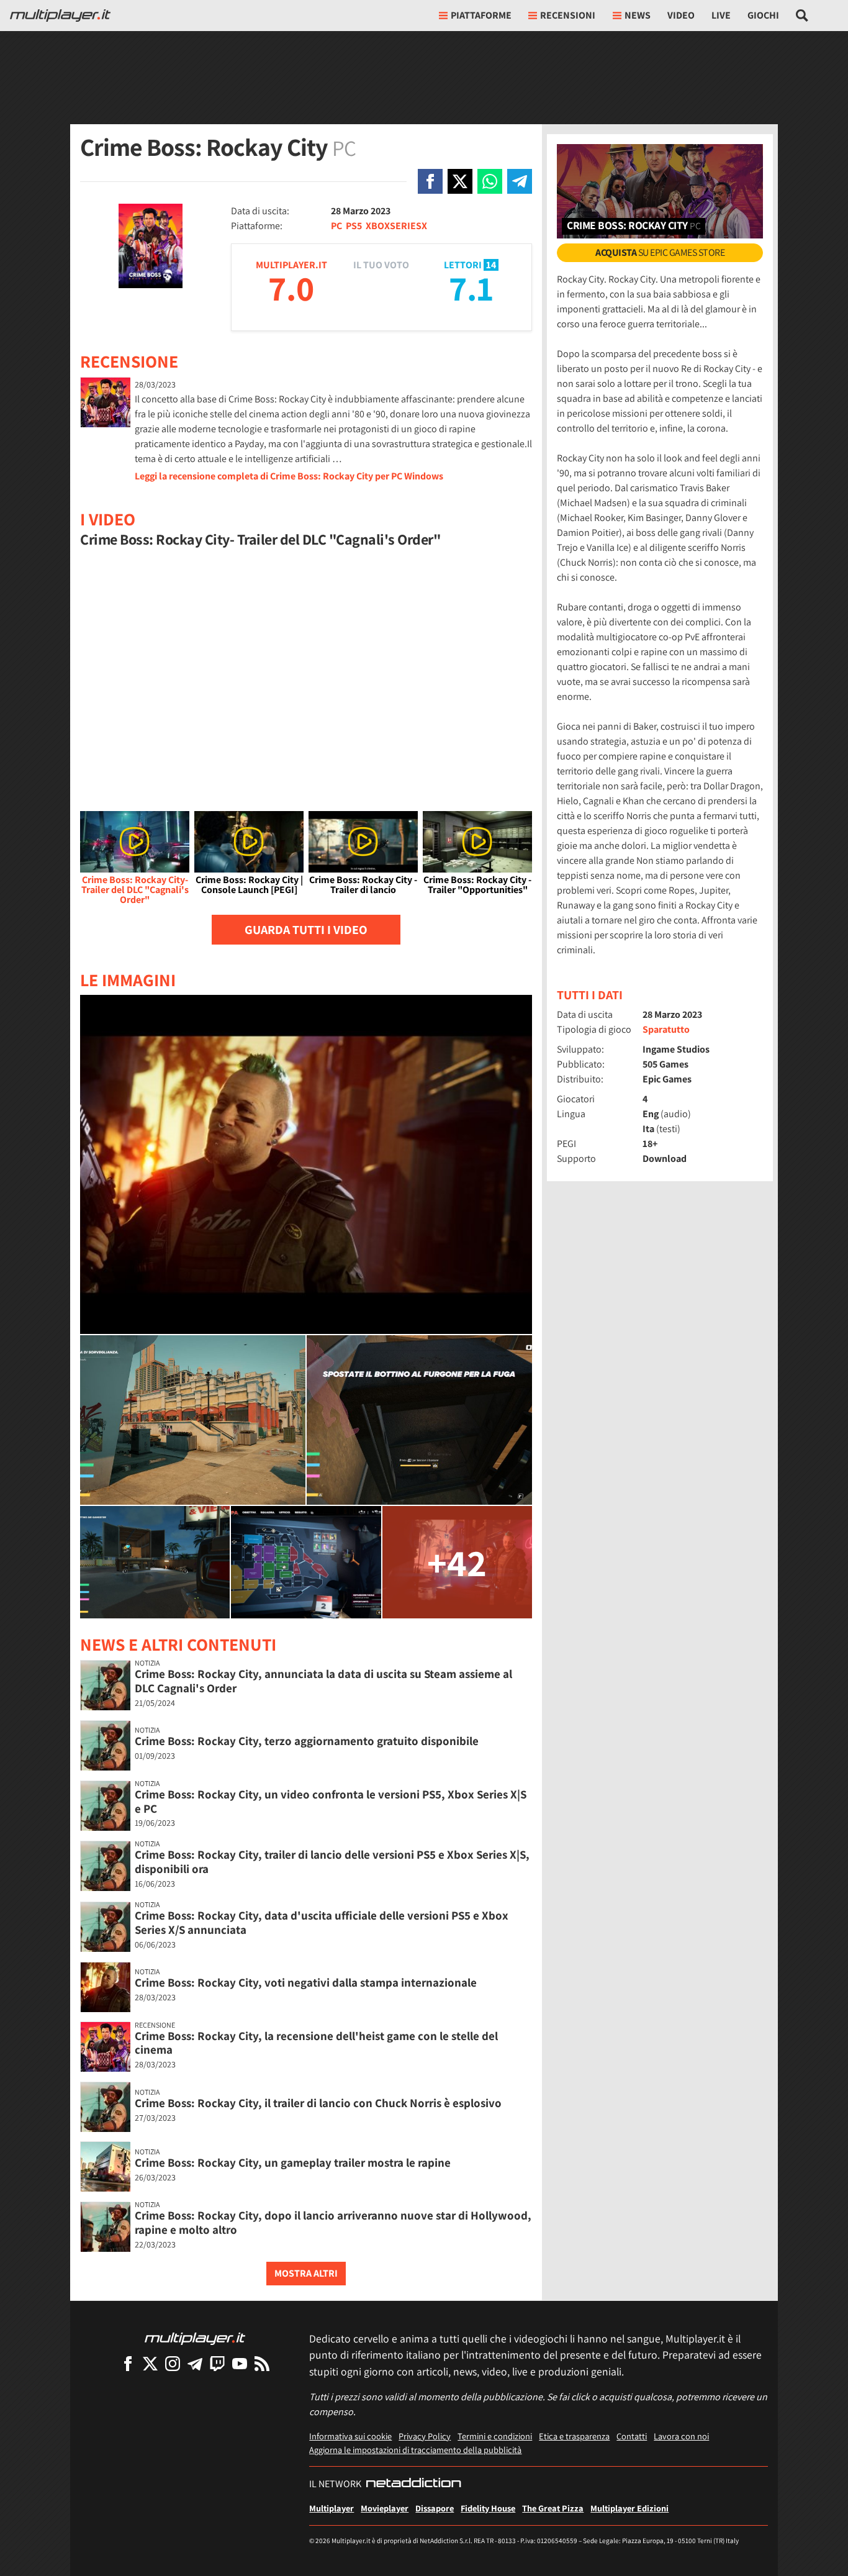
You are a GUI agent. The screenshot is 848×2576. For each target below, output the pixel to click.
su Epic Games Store (660, 252)
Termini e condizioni (495, 2436)
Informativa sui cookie (350, 2436)
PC (336, 226)
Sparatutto (666, 1029)
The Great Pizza (553, 2508)
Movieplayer (385, 2508)
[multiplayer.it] (195, 2338)
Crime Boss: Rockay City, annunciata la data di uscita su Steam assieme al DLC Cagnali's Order (323, 1681)
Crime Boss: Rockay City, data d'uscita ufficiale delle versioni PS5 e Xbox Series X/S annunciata (322, 1922)
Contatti (632, 2436)
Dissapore (435, 2508)
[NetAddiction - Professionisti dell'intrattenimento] (413, 2484)
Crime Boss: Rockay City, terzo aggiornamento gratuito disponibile (307, 1741)
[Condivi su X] (460, 181)
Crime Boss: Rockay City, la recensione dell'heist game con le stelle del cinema (316, 2043)
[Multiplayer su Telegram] (195, 2363)
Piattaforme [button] (481, 15)
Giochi (763, 15)
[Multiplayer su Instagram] (173, 2363)
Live (721, 15)
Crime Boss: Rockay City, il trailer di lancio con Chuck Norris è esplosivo (318, 2103)
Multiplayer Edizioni (629, 2508)
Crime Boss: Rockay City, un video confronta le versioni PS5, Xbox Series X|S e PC (331, 1801)
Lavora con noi (681, 2436)
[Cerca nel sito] (802, 16)
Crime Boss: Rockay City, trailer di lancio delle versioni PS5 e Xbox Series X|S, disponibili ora (332, 1862)
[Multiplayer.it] (60, 16)
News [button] (638, 15)
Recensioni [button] (568, 15)
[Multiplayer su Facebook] (128, 2363)
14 (491, 265)
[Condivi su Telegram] (520, 181)
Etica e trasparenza (574, 2436)
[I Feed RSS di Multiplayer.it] (262, 2363)
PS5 (354, 226)
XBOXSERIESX (396, 226)
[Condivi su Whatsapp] (490, 181)
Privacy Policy (425, 2436)
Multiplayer (332, 2508)
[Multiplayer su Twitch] (217, 2363)
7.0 (291, 288)
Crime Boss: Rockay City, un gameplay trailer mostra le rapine (293, 2162)
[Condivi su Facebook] (430, 181)
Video (681, 15)
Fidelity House (488, 2508)
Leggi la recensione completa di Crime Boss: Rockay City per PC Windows (289, 476)
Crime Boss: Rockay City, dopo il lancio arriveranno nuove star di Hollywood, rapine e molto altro (333, 2222)
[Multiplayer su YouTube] (240, 2363)
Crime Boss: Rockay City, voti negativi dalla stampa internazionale (306, 1982)
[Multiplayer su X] (150, 2363)
